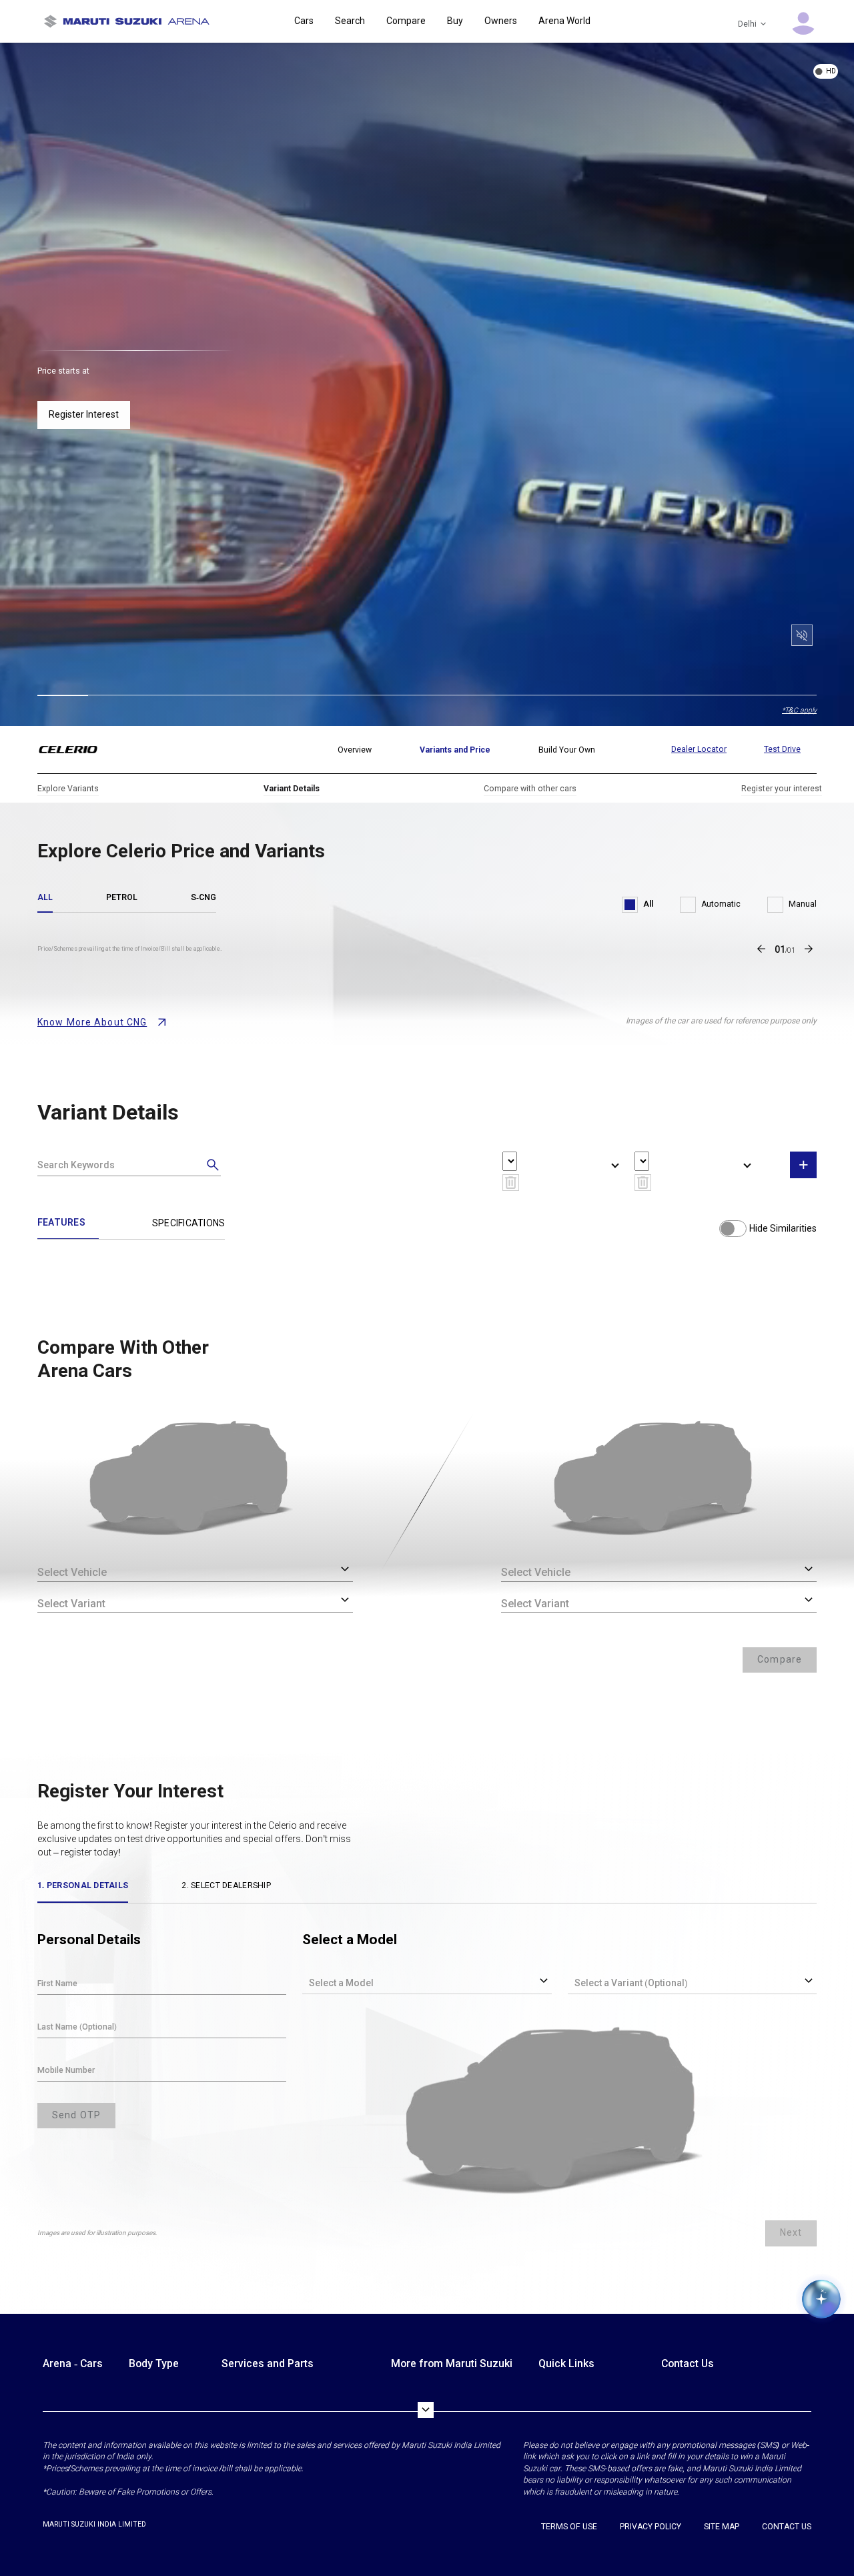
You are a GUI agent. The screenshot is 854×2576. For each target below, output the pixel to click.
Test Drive (782, 749)
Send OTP (76, 2115)
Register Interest (84, 414)
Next (791, 2232)
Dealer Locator (699, 749)
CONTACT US (787, 2527)
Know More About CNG (92, 1022)
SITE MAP (722, 2527)
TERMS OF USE (569, 2527)
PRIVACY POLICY (651, 2527)
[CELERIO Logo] (76, 750)
